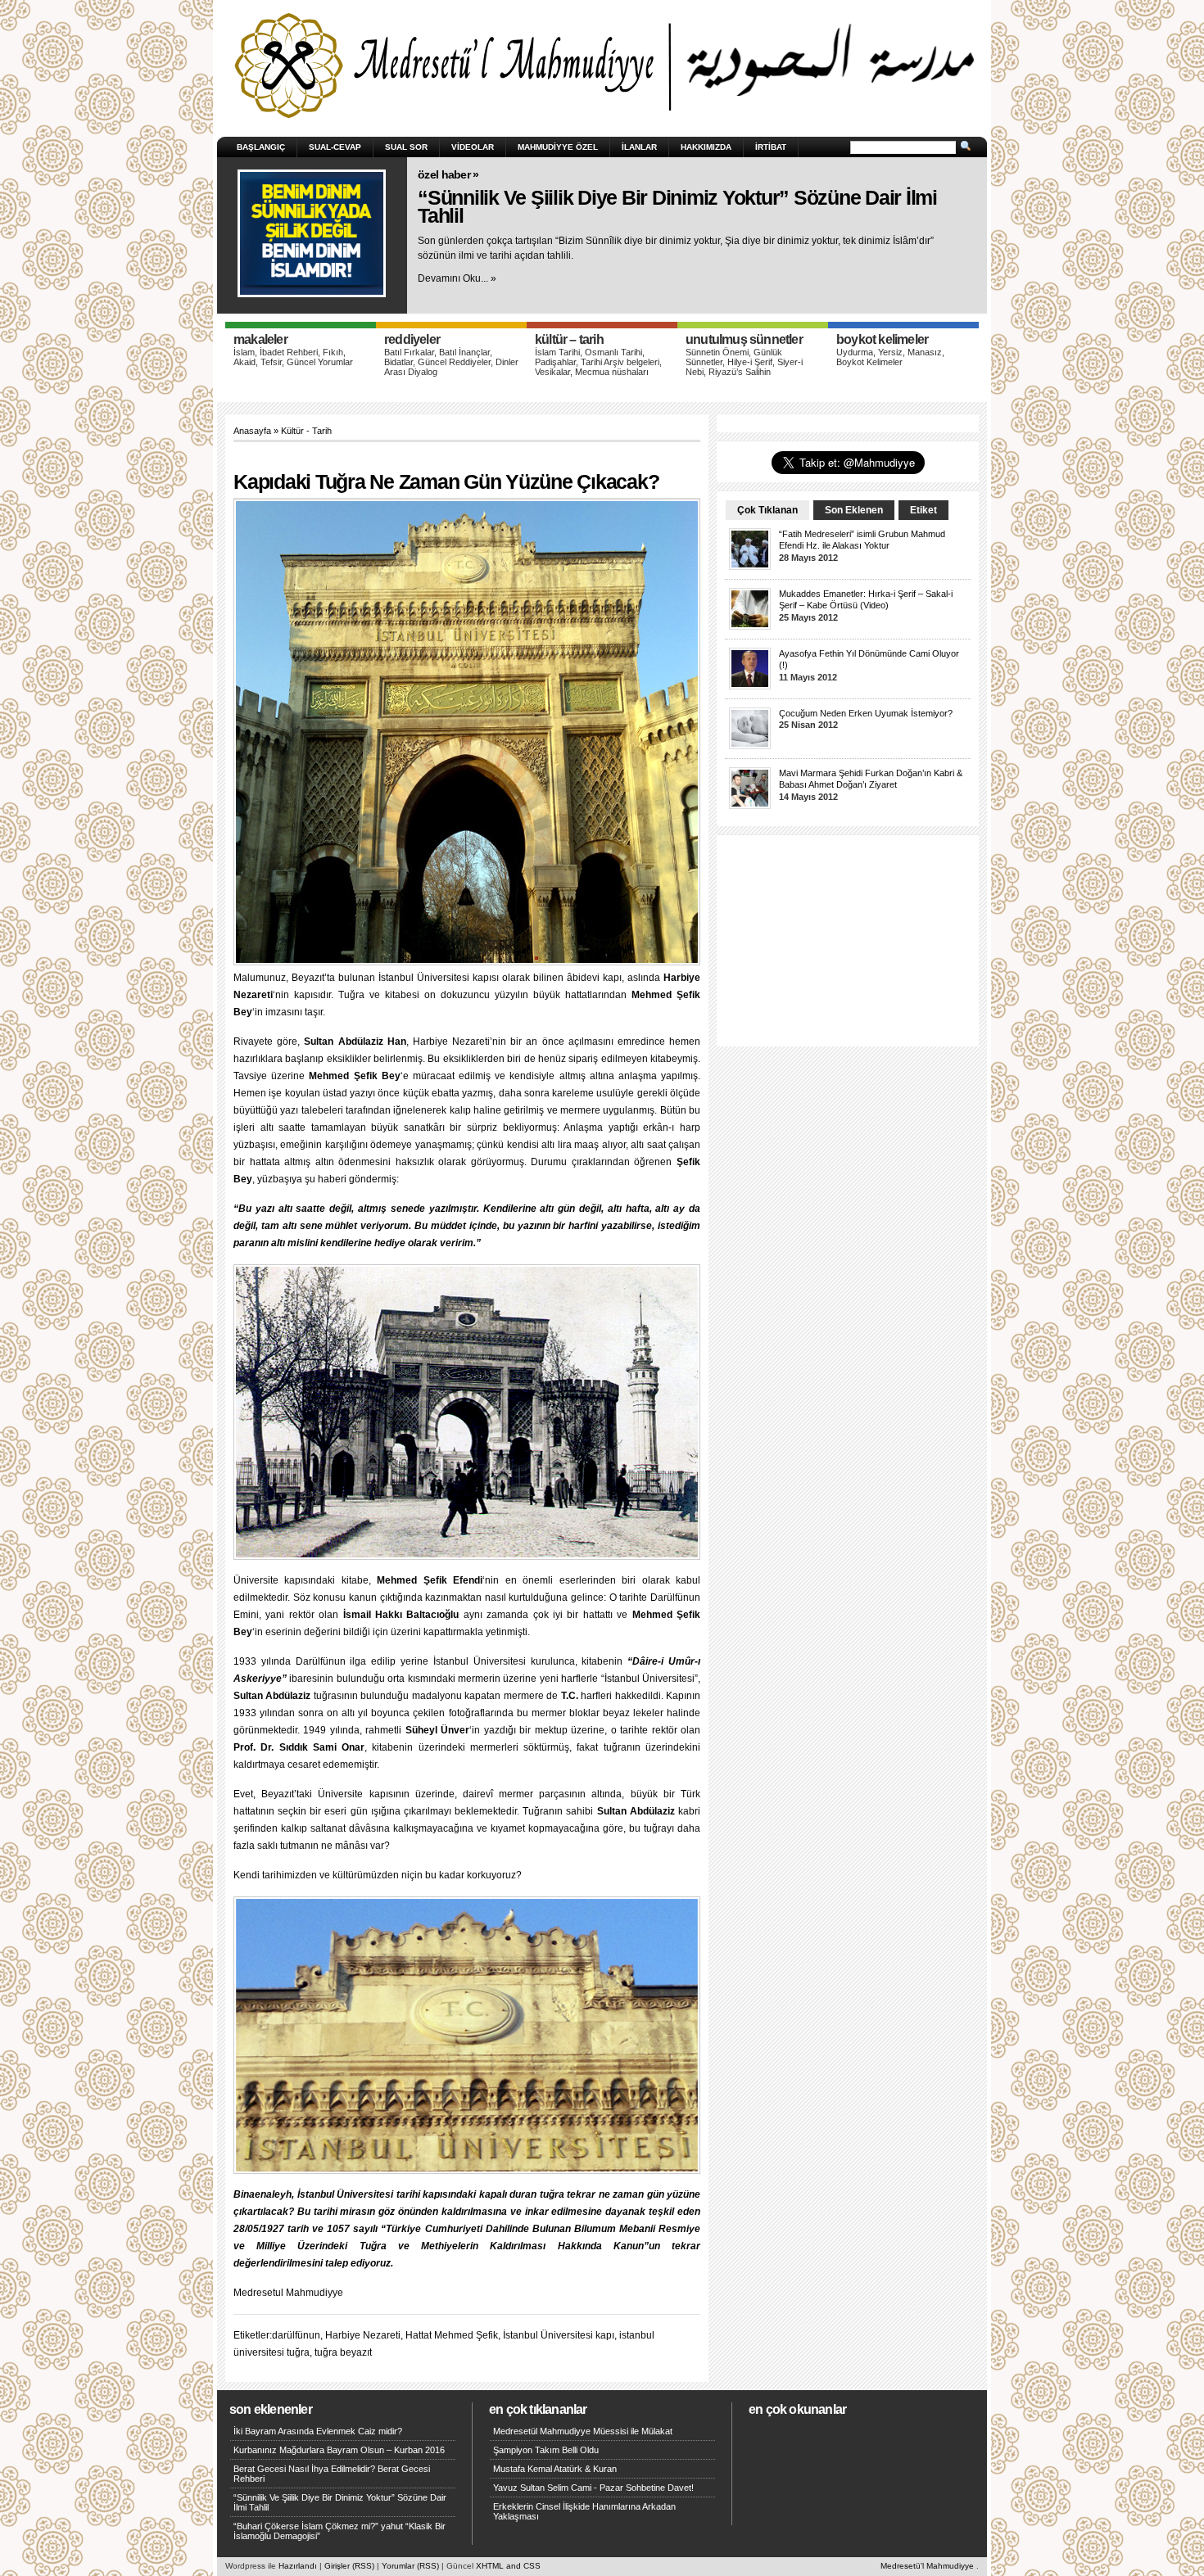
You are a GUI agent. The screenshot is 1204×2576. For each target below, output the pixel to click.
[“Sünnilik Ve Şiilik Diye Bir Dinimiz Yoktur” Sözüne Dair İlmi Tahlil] (312, 233)
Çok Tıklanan (767, 510)
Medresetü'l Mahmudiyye (927, 2566)
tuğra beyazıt (343, 2352)
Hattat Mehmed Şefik (452, 2335)
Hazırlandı (298, 2566)
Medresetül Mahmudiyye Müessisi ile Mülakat (583, 2431)
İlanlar (639, 147)
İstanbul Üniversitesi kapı (559, 2335)
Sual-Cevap (335, 147)
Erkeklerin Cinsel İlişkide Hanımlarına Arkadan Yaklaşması (584, 2511)
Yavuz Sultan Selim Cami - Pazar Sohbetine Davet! (593, 2488)
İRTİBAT (771, 147)
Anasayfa (252, 431)
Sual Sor (406, 147)
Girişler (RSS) (349, 2566)
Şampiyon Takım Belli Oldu (546, 2450)
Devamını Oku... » (457, 278)
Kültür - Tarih (306, 431)
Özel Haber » (448, 174)
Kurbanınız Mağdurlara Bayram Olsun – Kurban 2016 (339, 2450)
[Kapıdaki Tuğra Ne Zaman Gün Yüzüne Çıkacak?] (471, 734)
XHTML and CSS (508, 2566)
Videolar (473, 147)
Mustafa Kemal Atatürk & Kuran (555, 2469)
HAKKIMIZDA (706, 147)
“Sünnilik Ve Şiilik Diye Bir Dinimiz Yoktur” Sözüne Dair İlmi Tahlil (677, 207)
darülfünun (296, 2335)
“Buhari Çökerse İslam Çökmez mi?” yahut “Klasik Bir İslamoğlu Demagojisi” (339, 2531)
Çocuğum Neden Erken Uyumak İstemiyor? (866, 713)
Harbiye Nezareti (363, 2335)
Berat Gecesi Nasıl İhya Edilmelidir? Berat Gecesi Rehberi (332, 2474)
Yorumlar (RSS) (410, 2566)
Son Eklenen (854, 510)
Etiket (923, 510)
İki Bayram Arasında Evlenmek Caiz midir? (318, 2431)
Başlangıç (261, 147)
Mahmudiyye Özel (558, 147)
